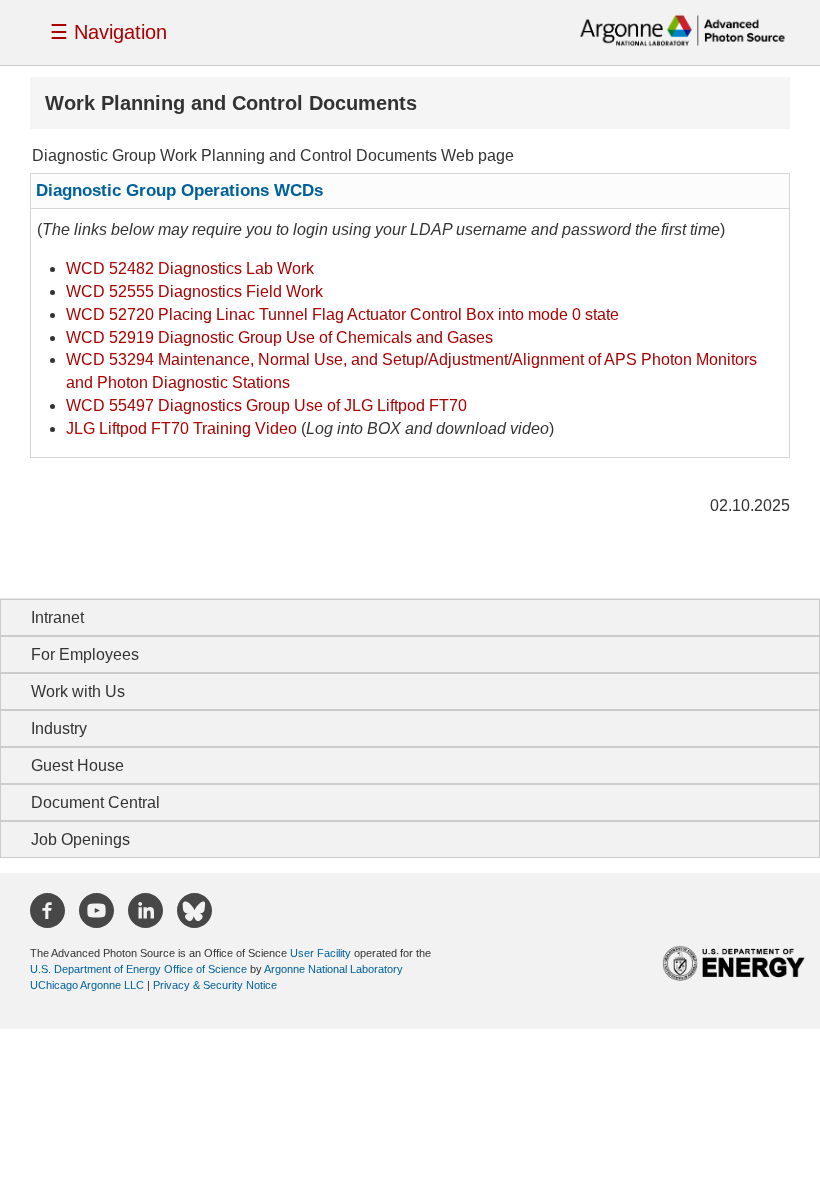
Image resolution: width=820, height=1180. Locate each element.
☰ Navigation (108, 32)
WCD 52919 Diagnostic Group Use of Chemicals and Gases (279, 337)
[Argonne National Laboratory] (682, 29)
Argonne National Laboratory (333, 969)
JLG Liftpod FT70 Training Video (181, 428)
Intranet (57, 617)
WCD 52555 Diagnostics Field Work (194, 291)
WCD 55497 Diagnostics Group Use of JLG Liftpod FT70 (266, 405)
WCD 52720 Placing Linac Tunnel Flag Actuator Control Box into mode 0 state (342, 314)
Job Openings (80, 839)
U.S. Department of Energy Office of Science (138, 969)
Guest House (77, 765)
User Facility (320, 953)
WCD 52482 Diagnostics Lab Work (190, 268)
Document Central (95, 802)
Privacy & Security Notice (215, 985)
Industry (59, 728)
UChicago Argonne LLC (87, 985)
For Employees (85, 654)
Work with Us (78, 691)
